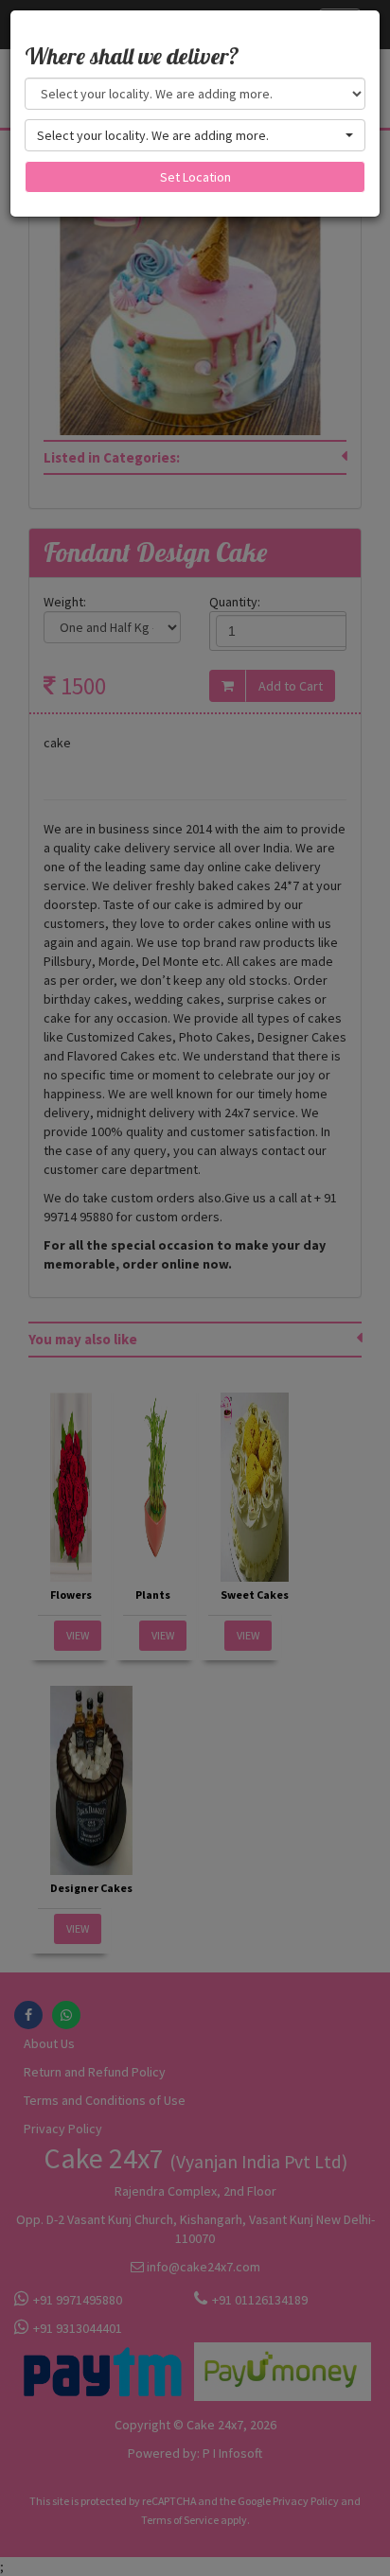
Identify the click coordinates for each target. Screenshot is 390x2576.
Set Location (195, 177)
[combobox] (195, 135)
